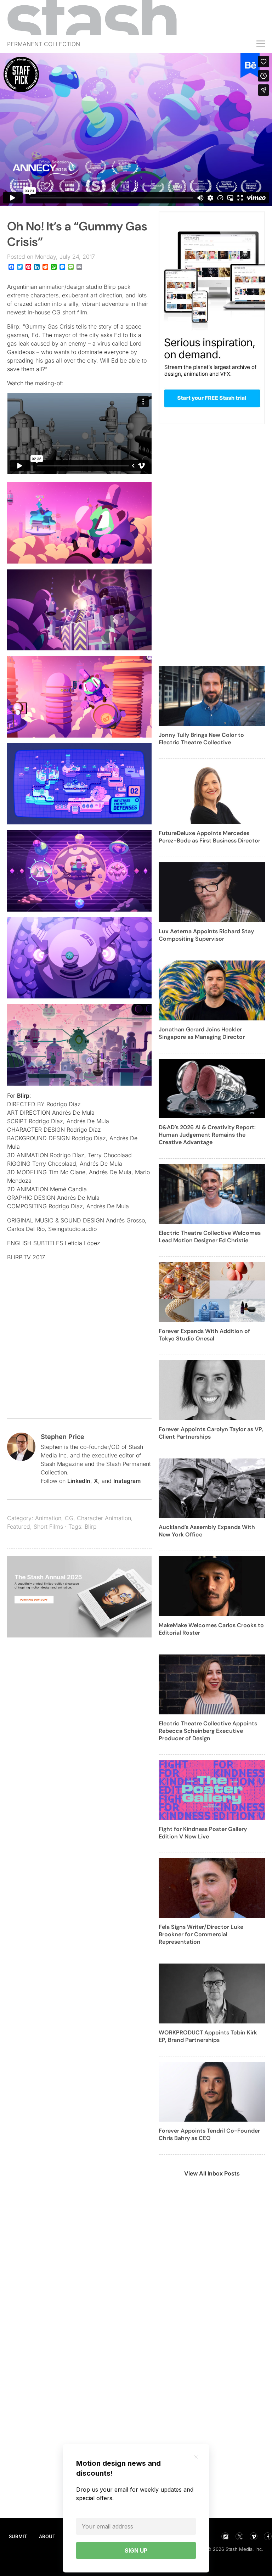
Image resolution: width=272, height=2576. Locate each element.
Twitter (239, 2536)
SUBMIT (18, 2536)
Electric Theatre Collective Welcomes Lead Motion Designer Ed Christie (210, 1237)
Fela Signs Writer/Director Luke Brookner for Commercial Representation (201, 1934)
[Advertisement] (79, 1354)
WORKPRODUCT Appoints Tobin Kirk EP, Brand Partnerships (208, 2036)
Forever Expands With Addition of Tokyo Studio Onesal (204, 1335)
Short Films (48, 1527)
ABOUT (47, 2536)
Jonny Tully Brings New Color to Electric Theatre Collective (201, 739)
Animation (48, 1518)
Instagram (127, 1481)
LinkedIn (79, 1481)
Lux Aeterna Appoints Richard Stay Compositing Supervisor (206, 935)
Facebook (268, 2536)
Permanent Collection (44, 44)
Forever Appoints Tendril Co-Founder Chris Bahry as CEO (209, 2134)
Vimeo (254, 2536)
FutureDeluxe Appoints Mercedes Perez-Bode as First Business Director (209, 837)
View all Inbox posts (212, 2173)
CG (69, 1518)
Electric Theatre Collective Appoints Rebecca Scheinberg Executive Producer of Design (208, 1731)
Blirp (23, 1096)
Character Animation (104, 1518)
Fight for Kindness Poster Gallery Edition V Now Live (203, 1833)
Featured (19, 1527)
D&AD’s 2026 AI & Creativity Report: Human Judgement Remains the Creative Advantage (207, 1135)
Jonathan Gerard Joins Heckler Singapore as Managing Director (202, 1033)
